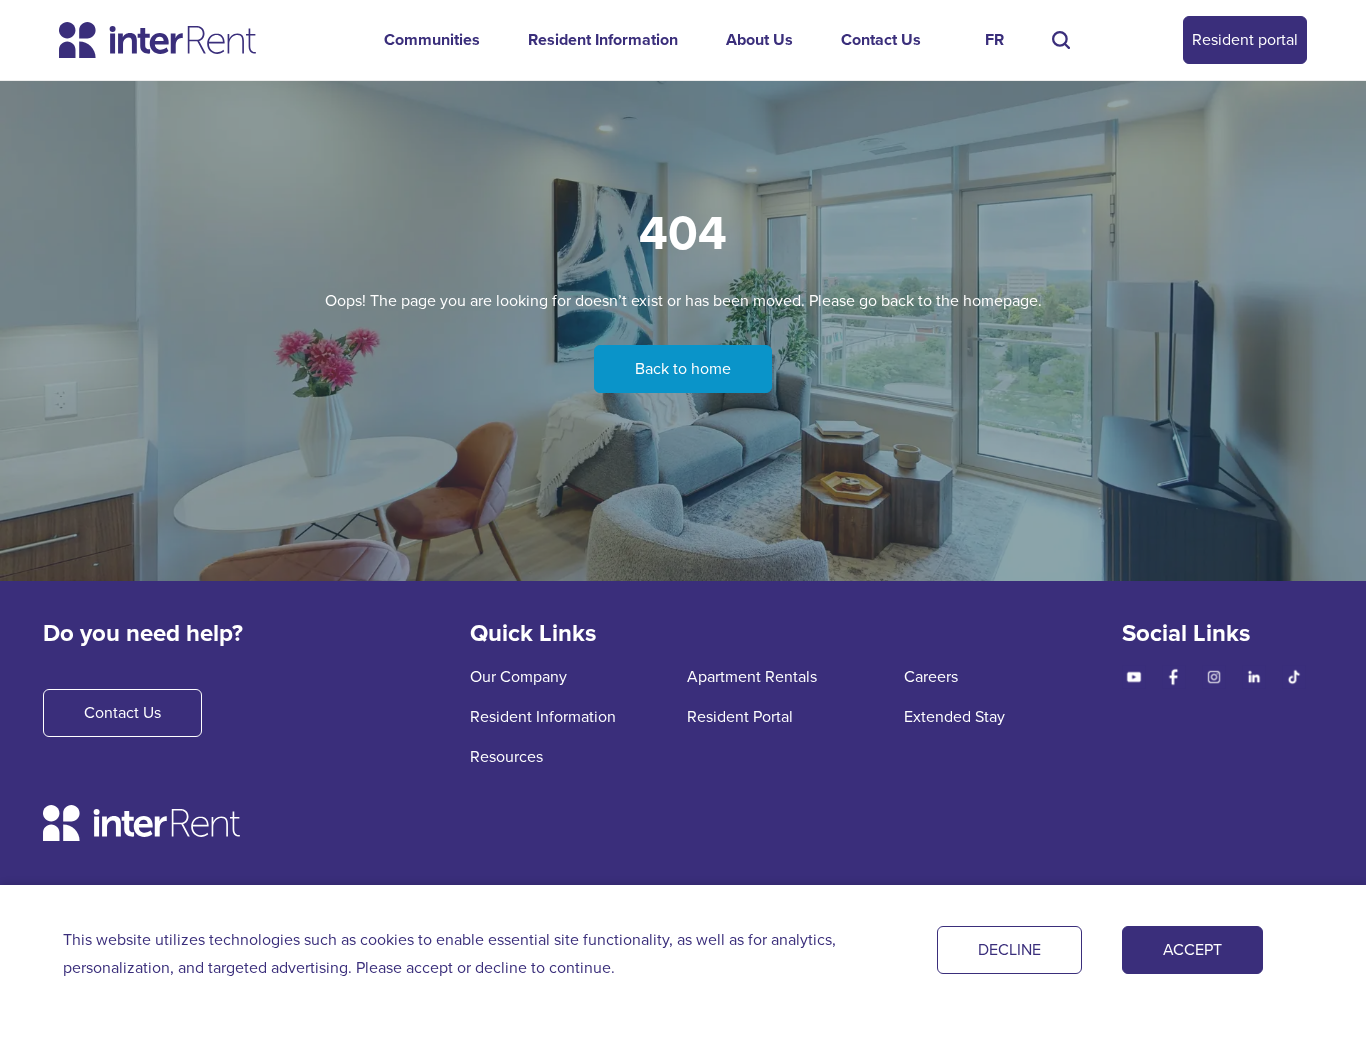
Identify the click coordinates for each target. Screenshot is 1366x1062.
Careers (931, 676)
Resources (506, 756)
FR (994, 39)
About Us (759, 39)
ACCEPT (1192, 949)
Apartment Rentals (752, 676)
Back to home (683, 368)
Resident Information (603, 39)
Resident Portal (740, 716)
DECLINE (1009, 949)
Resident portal (1245, 39)
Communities (432, 39)
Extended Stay (954, 716)
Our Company (518, 676)
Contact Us (881, 39)
